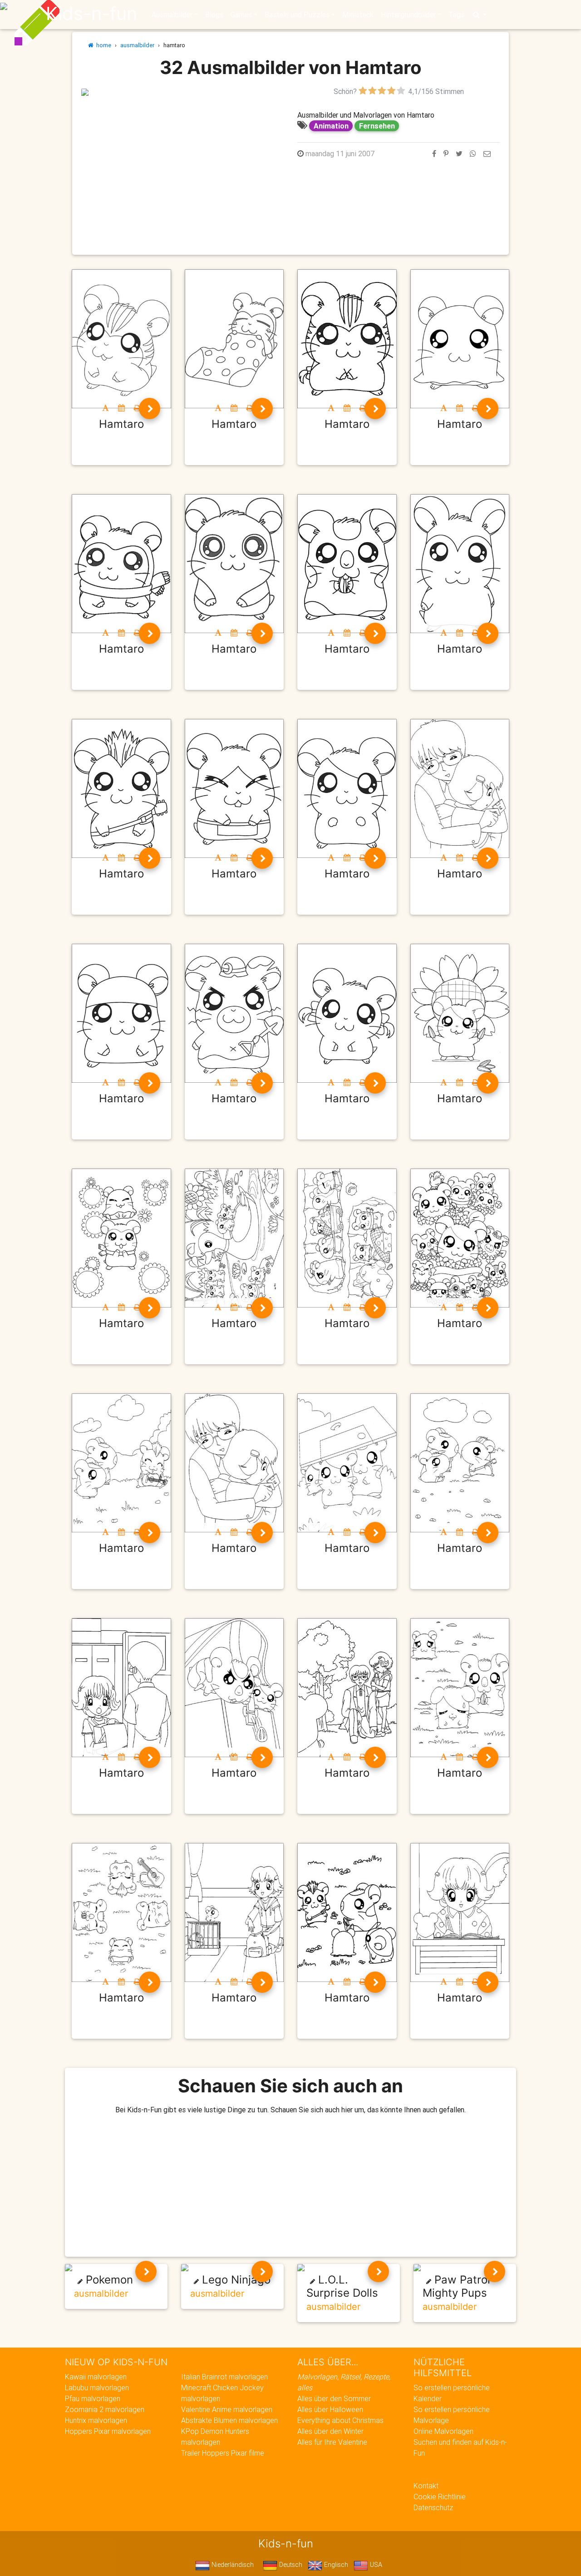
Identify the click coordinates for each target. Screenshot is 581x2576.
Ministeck (358, 15)
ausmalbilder (137, 45)
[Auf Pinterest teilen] (446, 154)
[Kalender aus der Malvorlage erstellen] (121, 408)
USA (375, 2565)
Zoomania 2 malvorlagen (105, 2409)
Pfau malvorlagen (93, 2398)
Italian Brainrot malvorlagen (224, 2377)
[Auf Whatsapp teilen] (473, 154)
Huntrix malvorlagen (96, 2420)
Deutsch (290, 2565)
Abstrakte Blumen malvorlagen (229, 2420)
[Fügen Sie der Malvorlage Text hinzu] (106, 408)
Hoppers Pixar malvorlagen (108, 2431)
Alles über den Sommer (334, 2398)
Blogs (214, 15)
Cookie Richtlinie (440, 2497)
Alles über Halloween (330, 2409)
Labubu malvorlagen (97, 2388)
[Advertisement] (182, 160)
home (102, 45)
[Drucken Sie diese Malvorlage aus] (137, 408)
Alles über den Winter (330, 2431)
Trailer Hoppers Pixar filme (223, 2453)
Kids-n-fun (91, 14)
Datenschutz (433, 2507)
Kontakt (426, 2486)
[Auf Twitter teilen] (459, 154)
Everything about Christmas (340, 2420)
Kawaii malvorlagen (96, 2377)
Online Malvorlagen (443, 2431)
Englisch (335, 2565)
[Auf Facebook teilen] (434, 154)
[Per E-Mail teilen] (487, 154)
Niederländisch (232, 2565)
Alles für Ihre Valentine (332, 2442)
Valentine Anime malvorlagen (227, 2409)
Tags (456, 15)
